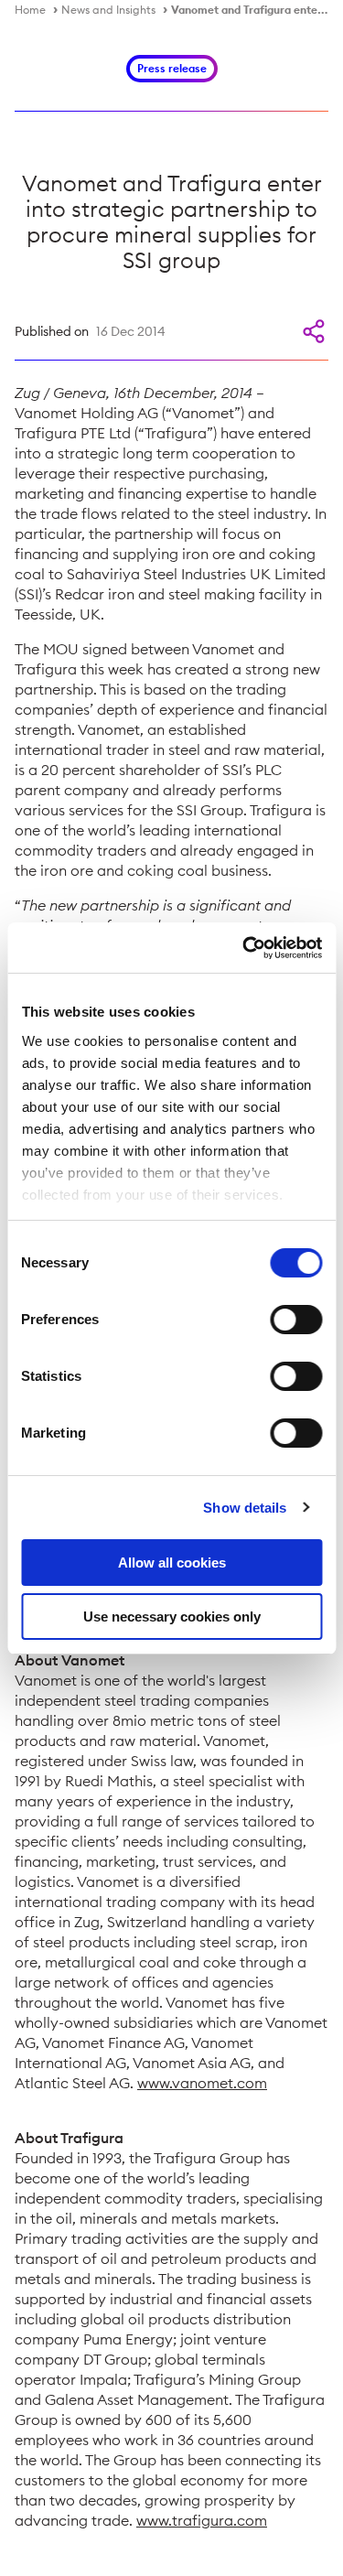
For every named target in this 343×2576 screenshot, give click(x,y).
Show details (245, 1508)
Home (30, 10)
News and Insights (108, 10)
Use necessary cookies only (172, 1617)
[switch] (296, 1320)
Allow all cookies (172, 1563)
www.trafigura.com (202, 2520)
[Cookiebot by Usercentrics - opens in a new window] (244, 948)
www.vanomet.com (202, 2083)
